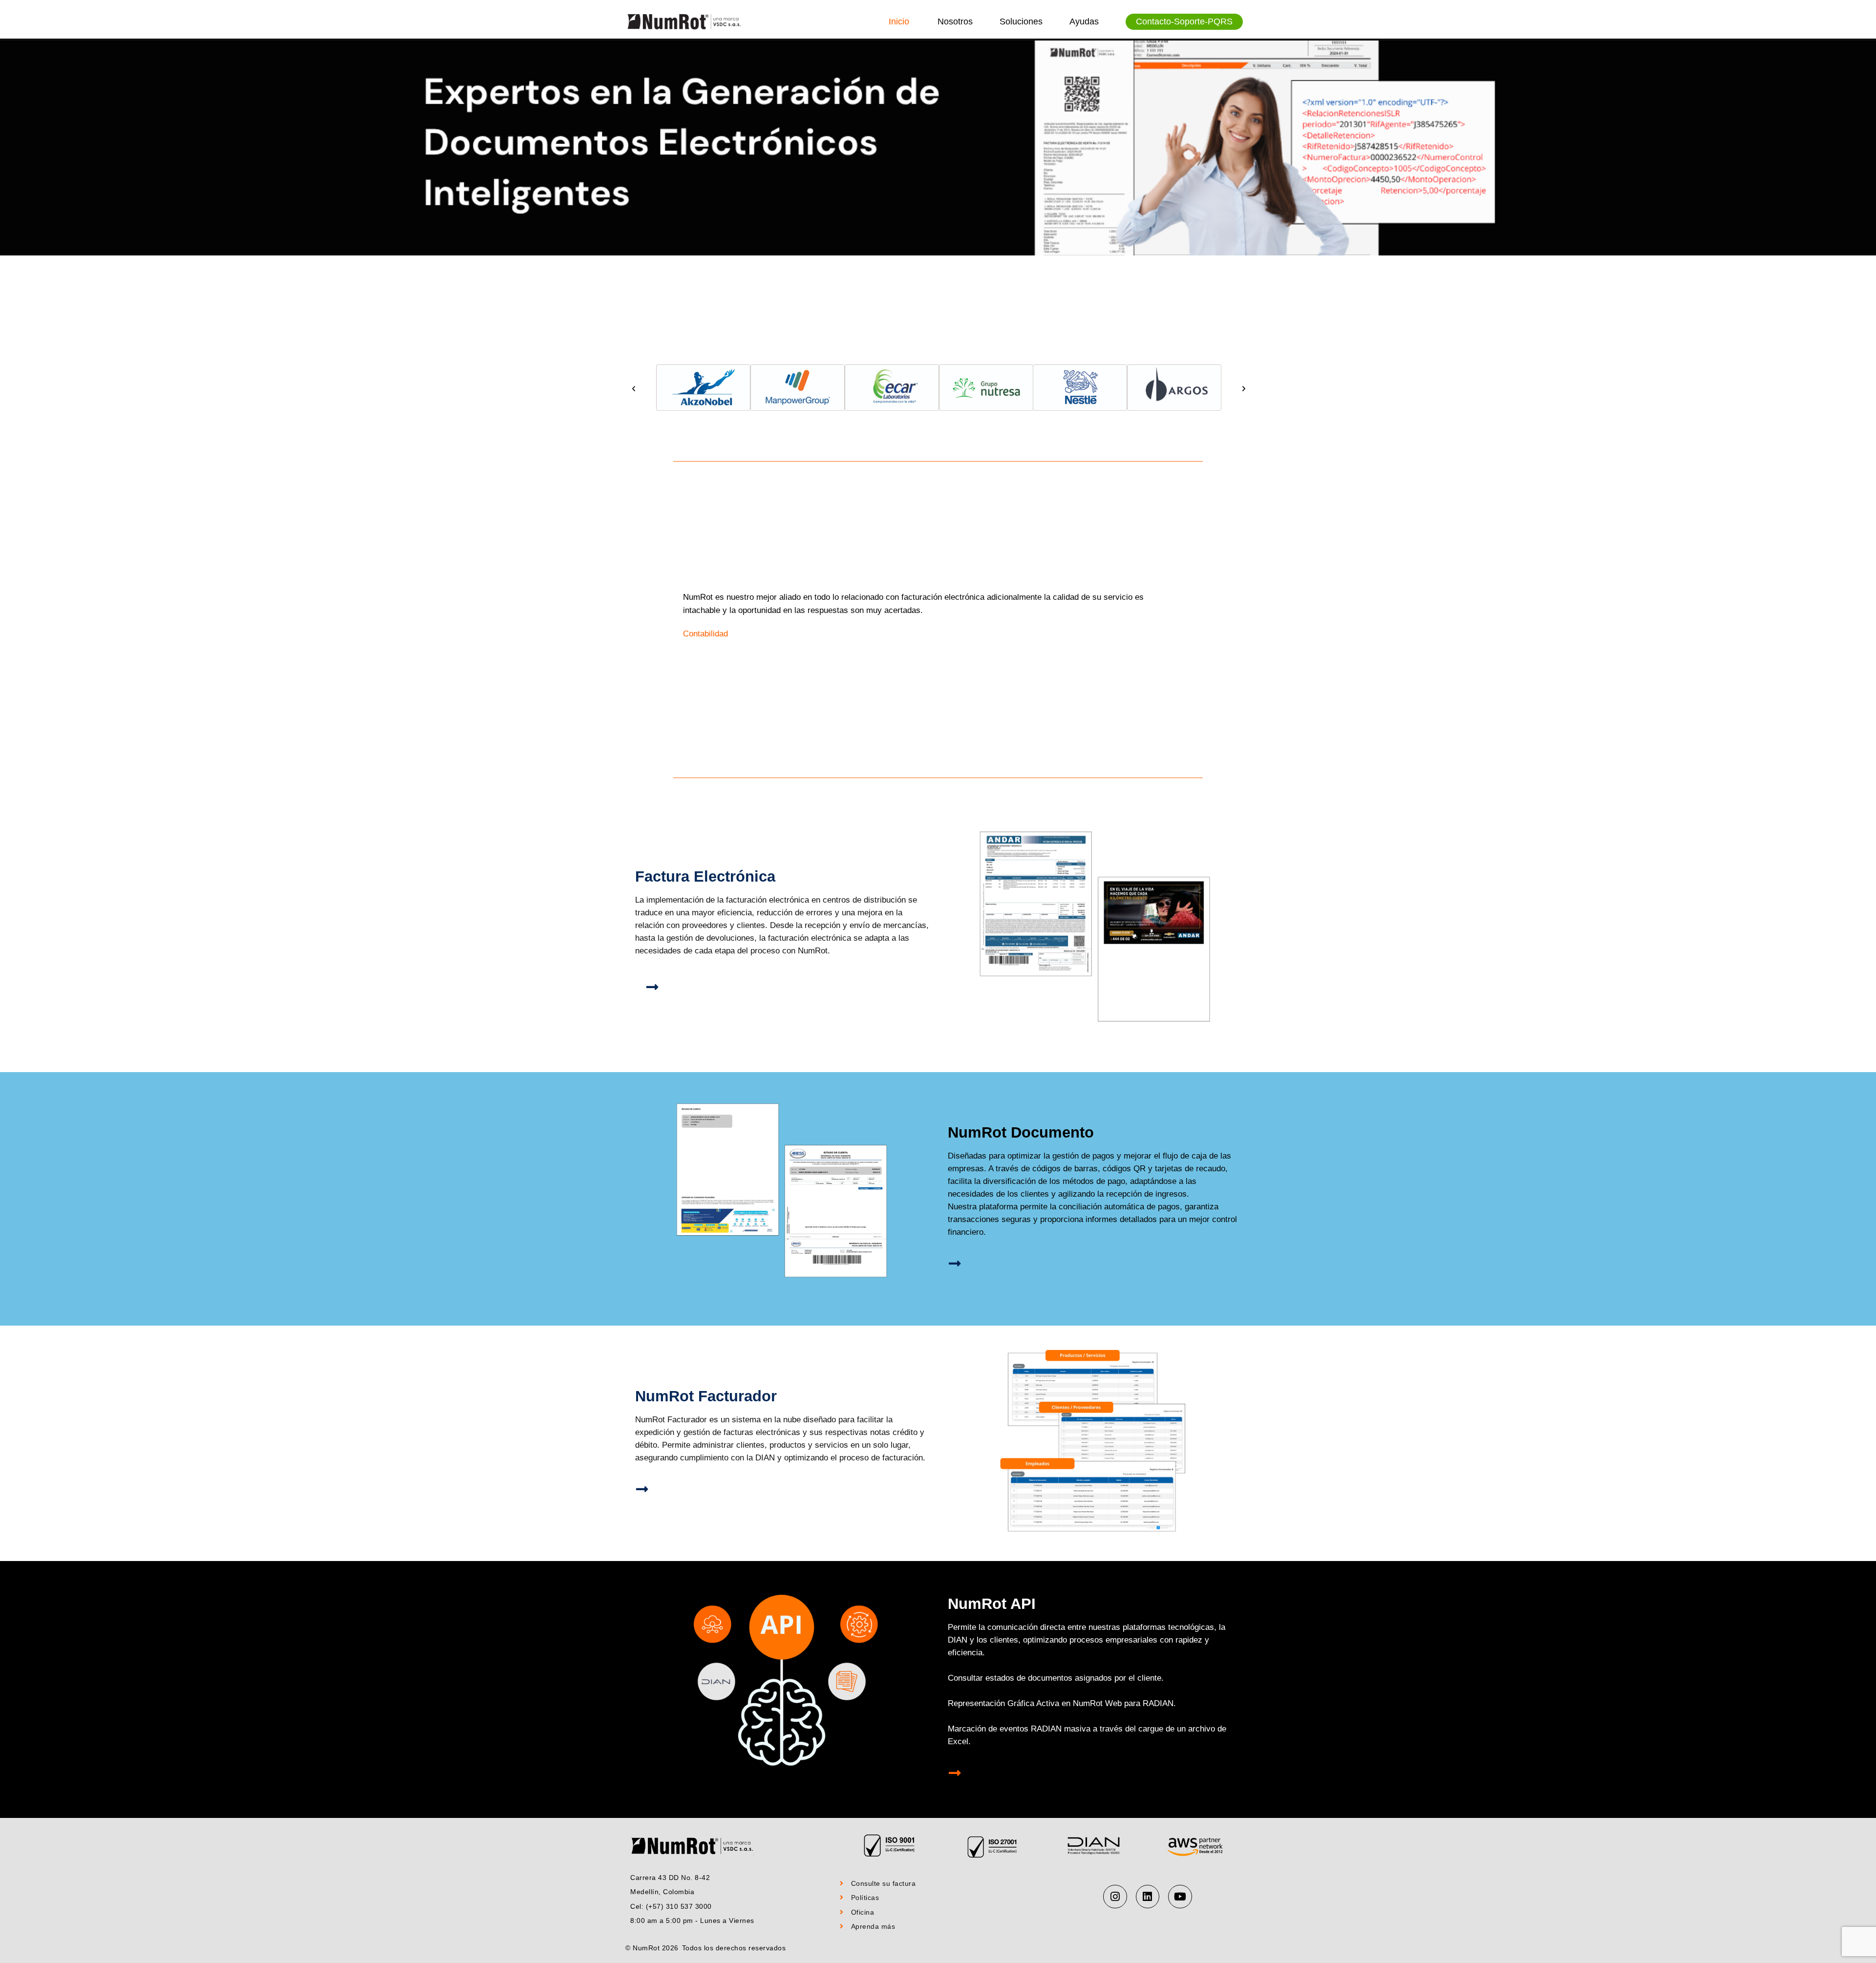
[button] (634, 389)
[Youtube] (1180, 1897)
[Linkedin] (1148, 1897)
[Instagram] (1115, 1897)
